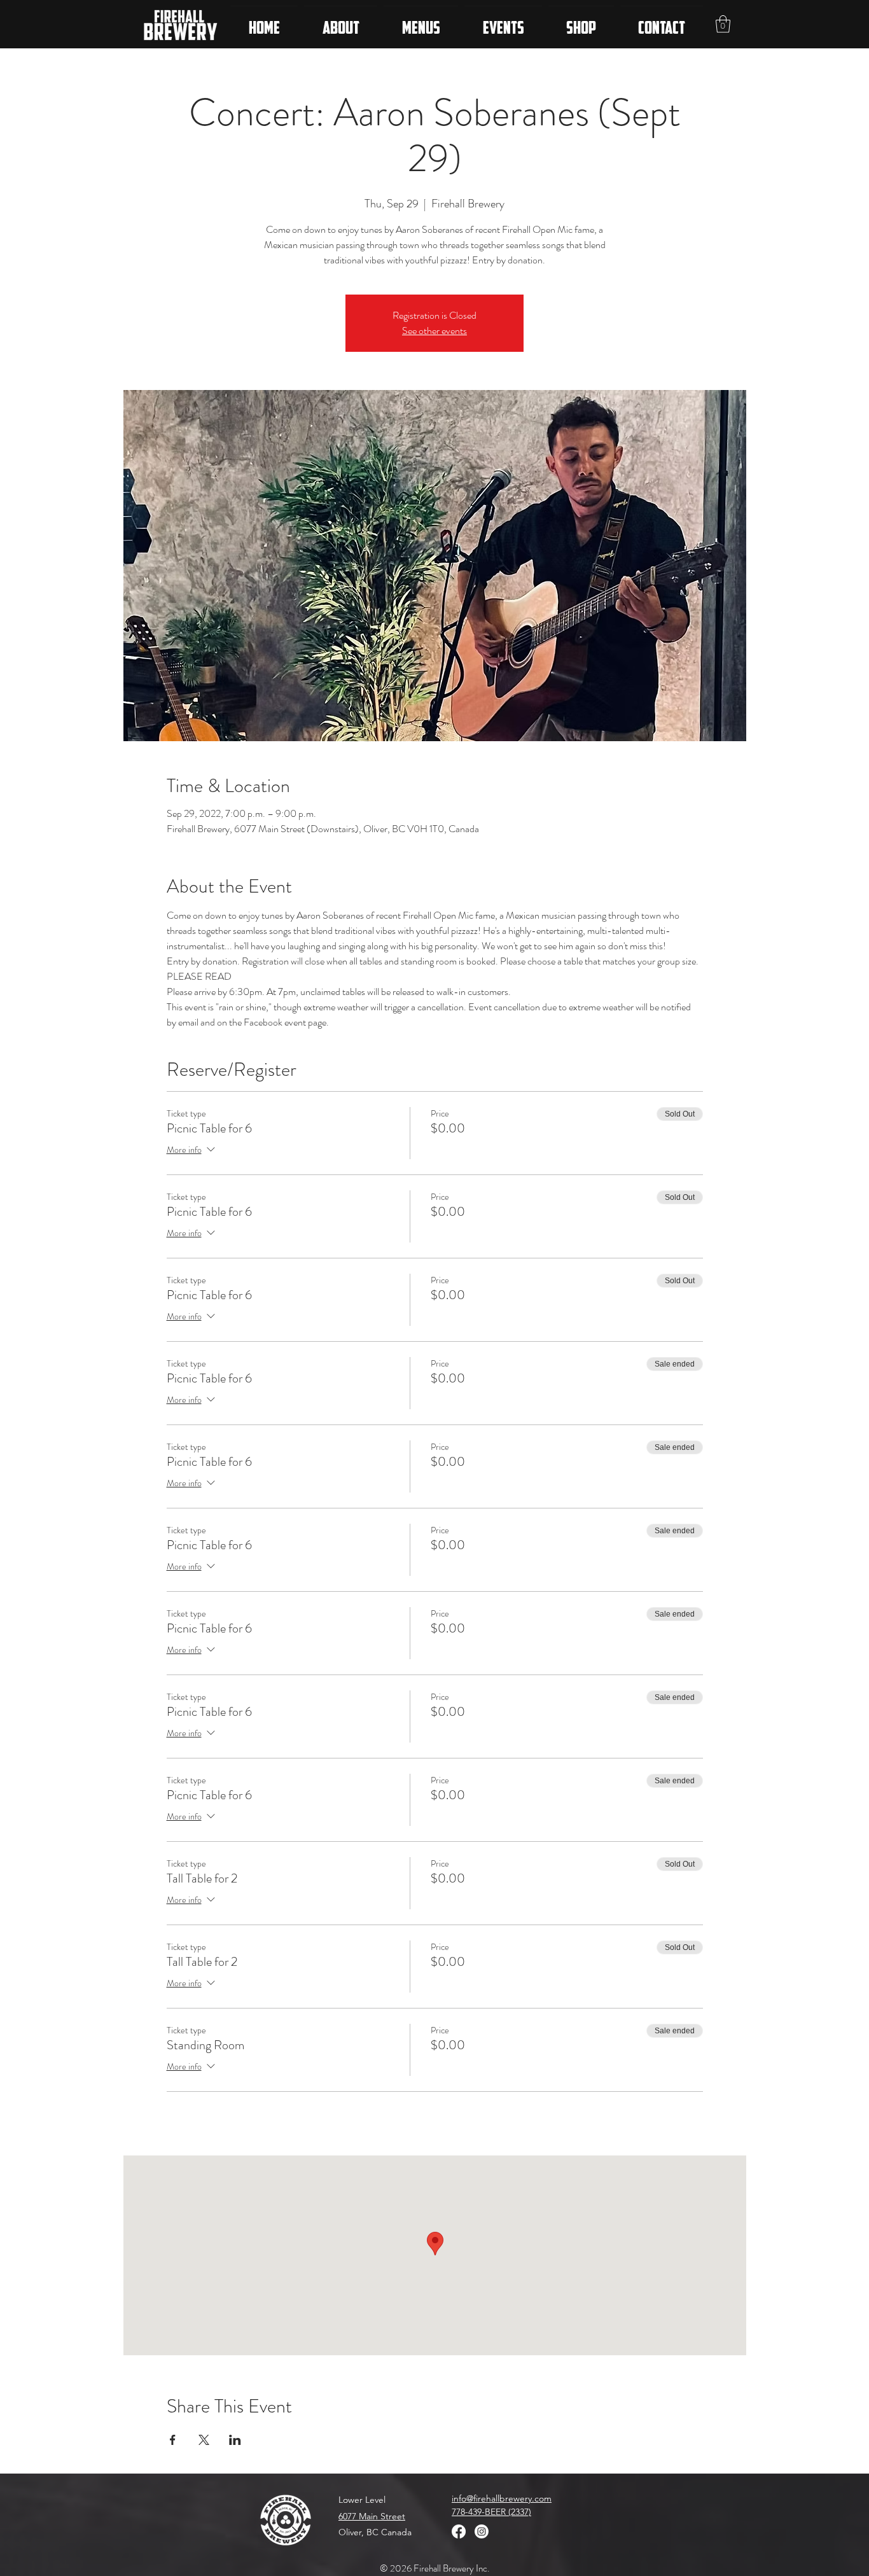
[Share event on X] (204, 2440)
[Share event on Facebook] (173, 2440)
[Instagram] (482, 2531)
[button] (723, 24)
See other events (434, 331)
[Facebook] (459, 2531)
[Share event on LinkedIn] (235, 2440)
